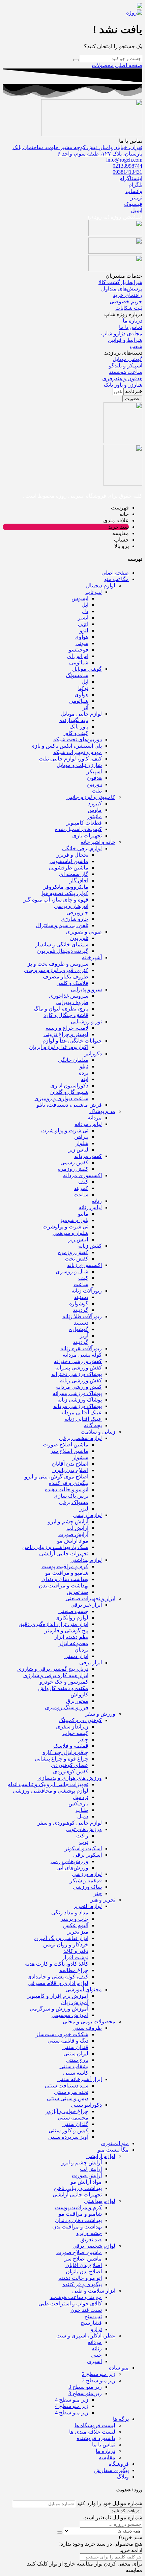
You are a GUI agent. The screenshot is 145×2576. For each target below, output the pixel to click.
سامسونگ (77, 675)
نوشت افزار (75, 1957)
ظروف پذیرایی (72, 1002)
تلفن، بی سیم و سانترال (62, 925)
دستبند (81, 1297)
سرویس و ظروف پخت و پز (58, 964)
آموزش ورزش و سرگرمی (59, 2009)
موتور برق (77, 1701)
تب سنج (93, 2316)
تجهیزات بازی (87, 836)
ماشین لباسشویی (69, 861)
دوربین (94, 784)
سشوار (80, 1457)
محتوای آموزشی (84, 1989)
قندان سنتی (75, 2047)
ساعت (81, 1195)
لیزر (84, 1509)
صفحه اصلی (129, 65)
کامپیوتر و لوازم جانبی (91, 797)
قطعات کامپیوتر (84, 823)
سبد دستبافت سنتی (67, 2086)
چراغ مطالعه (74, 1970)
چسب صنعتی (73, 1611)
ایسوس (80, 598)
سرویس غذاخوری (69, 996)
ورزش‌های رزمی (69, 1861)
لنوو (84, 630)
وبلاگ (123, 2477)
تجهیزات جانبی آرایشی (64, 1554)
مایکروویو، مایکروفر (66, 887)
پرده (84, 1073)
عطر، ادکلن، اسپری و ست (86, 2336)
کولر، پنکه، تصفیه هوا (65, 893)
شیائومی (79, 662)
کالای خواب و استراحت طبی (70, 2304)
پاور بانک (79, 727)
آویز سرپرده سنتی (68, 2137)
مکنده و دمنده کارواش (63, 1688)
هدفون (94, 778)
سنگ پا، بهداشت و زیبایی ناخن (55, 1547)
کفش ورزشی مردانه (79, 1387)
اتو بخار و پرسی (71, 906)
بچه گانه (93, 1425)
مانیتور (94, 816)
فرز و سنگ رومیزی (67, 1707)
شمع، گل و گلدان (69, 1092)
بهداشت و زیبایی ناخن (78, 2188)
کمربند (81, 1188)
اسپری (94, 2361)
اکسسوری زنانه (84, 1265)
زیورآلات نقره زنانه (81, 1348)
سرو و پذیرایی (86, 989)
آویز (84, 1336)
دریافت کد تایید (126, 2511)
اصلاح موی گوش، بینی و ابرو (56, 1477)
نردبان (81, 1650)
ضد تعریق (78, 1592)
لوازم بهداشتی (86, 1560)
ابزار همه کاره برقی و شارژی (56, 1675)
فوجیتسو (79, 650)
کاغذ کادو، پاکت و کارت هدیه (57, 1964)
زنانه (97, 1201)
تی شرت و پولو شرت (65, 1130)
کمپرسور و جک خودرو (64, 1682)
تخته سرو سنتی (71, 2092)
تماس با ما (104, 2445)
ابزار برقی (91, 1663)
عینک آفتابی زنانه (83, 1419)
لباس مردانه (88, 1124)
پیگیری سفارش (111, 2470)
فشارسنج (91, 2323)
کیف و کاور (76, 733)
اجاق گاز (79, 880)
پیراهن (81, 1137)
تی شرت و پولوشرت (65, 1227)
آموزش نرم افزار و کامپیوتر (58, 1996)
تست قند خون (86, 2310)
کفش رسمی (74, 1162)
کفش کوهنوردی (71, 1771)
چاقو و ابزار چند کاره (65, 1752)
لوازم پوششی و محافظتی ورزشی (51, 1791)
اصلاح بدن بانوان (70, 1470)
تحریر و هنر (103, 1900)
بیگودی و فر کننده (69, 1483)
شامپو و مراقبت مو (67, 1573)
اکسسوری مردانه (82, 1175)
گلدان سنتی (75, 2124)
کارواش (79, 1695)
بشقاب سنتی (74, 2066)
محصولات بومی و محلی (89, 2021)
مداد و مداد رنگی (70, 1913)
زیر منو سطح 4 (72, 2400)
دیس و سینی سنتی (68, 2098)
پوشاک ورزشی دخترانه (77, 1374)
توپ (84, 1842)
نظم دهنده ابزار (71, 1637)
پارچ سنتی (77, 2060)
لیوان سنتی (76, 2054)
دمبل (83, 1816)
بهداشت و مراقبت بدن (64, 1586)
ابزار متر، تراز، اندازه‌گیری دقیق (53, 1624)
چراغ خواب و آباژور (67, 2111)
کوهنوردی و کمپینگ (80, 1720)
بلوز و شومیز (74, 1220)
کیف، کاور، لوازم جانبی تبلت (70, 759)
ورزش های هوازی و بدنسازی (70, 1778)
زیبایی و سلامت (98, 1432)
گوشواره (79, 1304)
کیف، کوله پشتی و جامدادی (58, 1977)
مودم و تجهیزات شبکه (78, 752)
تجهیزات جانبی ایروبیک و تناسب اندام (48, 1784)
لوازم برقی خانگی (82, 848)
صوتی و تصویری (84, 932)
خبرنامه (133, 391)
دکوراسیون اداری (69, 1086)
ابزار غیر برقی (86, 1605)
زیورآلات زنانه (87, 1291)
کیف (83, 1182)
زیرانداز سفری (72, 1727)
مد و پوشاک (102, 1111)
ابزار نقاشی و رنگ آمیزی (61, 1938)
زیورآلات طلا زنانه (82, 1316)
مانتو (83, 1214)
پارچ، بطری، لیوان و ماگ (61, 1009)
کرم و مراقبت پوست (65, 1566)
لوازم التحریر (88, 1906)
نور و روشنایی (86, 1021)
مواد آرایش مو (73, 1541)
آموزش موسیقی (70, 2015)
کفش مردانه (88, 1156)
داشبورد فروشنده (96, 2438)
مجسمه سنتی (73, 2118)
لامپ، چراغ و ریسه (67, 1028)
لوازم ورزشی (87, 1874)
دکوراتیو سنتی (86, 2105)
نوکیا (83, 688)
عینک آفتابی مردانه (81, 1412)
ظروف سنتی (87, 2028)
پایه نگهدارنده (74, 720)
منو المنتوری (115, 2143)
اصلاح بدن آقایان (70, 1464)
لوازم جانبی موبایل (81, 714)
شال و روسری (72, 1271)
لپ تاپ (94, 592)
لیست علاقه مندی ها (92, 2432)
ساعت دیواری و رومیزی (61, 1098)
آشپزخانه (92, 957)
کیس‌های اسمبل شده (78, 829)
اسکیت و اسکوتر (83, 1848)
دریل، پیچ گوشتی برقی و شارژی (53, 1669)
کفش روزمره (73, 1169)
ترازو (96, 2329)
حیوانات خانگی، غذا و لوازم (72, 1041)
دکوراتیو (93, 1054)
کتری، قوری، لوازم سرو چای (56, 970)
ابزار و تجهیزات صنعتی (90, 1598)
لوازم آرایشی (87, 1515)
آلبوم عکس (76, 1925)
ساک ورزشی (87, 1887)
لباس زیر (78, 1150)
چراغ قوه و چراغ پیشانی (62, 1759)
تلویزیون (79, 938)
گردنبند (81, 1310)
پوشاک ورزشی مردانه (78, 1406)
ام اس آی (78, 656)
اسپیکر (94, 771)
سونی (82, 643)
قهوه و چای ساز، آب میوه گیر (56, 900)
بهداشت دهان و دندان (65, 1579)
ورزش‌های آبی (72, 1868)
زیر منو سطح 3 (85, 2387)
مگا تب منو (117, 579)
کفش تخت (77, 1259)
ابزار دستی (76, 1656)
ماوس (95, 810)
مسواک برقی (74, 1502)
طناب (82, 1810)
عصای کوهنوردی (70, 1765)
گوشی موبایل (87, 669)
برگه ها (121, 2419)
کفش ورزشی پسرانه (79, 1368)
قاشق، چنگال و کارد (66, 1015)
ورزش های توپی (84, 1829)
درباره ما (106, 2451)
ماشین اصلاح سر (69, 1451)
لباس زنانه (90, 1207)
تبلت (97, 791)
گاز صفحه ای (74, 874)
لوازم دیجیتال (101, 586)
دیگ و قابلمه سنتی (68, 2041)
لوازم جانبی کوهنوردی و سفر (70, 1823)
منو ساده (119, 2368)
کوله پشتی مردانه (82, 1355)
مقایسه (107, 2457)
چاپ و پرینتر (75, 1919)
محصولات (103, 65)
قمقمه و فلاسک (71, 1746)
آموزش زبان (75, 2002)
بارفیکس (78, 1804)
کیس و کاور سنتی (68, 2130)
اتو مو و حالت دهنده (67, 1489)
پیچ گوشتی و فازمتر (66, 1630)
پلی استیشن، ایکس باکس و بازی (66, 746)
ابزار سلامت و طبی (94, 2291)
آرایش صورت (73, 1534)
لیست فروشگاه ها (95, 2425)
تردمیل (81, 1797)
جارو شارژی (75, 919)
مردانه (95, 1118)
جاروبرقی (77, 912)
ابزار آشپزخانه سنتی (80, 2079)
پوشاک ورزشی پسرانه (77, 1393)
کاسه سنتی (76, 2073)
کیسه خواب (75, 1733)
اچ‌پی (83, 624)
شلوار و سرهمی (70, 1233)
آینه (85, 1079)
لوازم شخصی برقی (80, 1438)
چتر (98, 1893)
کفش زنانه (90, 1246)
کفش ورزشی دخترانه (78, 1361)
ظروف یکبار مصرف (66, 977)
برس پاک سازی (71, 1496)
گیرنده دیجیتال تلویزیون (63, 951)
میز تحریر (78, 1932)
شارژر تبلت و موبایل (79, 765)
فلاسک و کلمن (72, 983)
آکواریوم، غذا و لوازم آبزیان (59, 1047)
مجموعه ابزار (74, 1643)
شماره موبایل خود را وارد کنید (109, 2503)
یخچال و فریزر (72, 855)
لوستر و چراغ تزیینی (66, 1034)
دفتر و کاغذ (76, 1951)
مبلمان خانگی (73, 1060)
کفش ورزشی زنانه (81, 1380)
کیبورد (95, 804)
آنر (85, 707)
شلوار (82, 1143)
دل (85, 611)
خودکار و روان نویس (66, 1945)
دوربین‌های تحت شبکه (78, 739)
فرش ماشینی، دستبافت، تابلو (69, 1105)
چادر (83, 1739)
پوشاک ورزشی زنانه (80, 1400)
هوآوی (81, 637)
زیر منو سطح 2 (99, 2374)
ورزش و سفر (100, 1714)
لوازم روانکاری (72, 1618)
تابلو (84, 1066)
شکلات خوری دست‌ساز (62, 2034)
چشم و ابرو (89, 2233)
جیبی (96, 2355)
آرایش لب (77, 1528)
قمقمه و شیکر (86, 1880)
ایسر (83, 618)
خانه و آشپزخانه (98, 842)
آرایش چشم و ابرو (68, 1521)
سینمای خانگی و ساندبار (62, 945)
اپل (85, 605)
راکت (82, 1836)
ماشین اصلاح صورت (66, 1445)
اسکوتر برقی (88, 1855)
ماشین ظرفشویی (69, 868)
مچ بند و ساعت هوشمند (76, 2297)
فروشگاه (119, 2464)
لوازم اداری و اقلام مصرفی (58, 1983)
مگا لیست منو (113, 2150)
